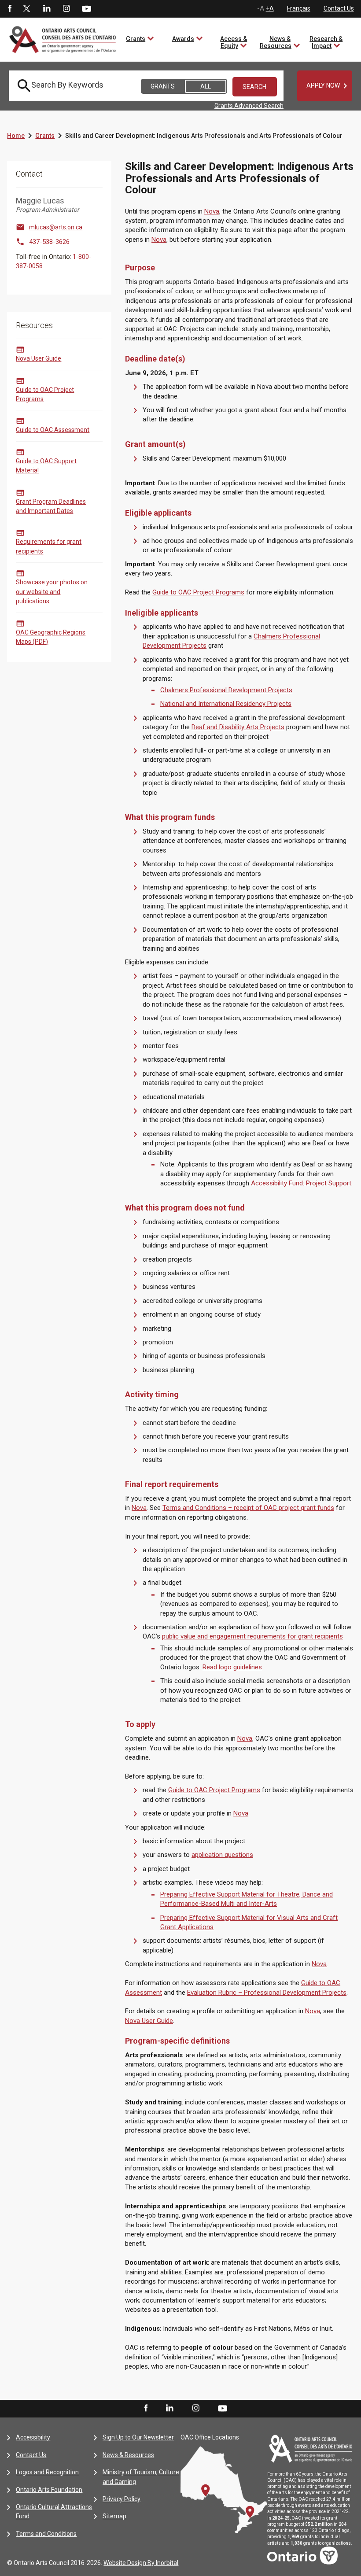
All (206, 86)
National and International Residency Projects (226, 704)
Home (16, 136)
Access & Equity (234, 42)
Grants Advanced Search (249, 106)
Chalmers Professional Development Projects (226, 690)
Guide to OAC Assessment (53, 430)
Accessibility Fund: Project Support (301, 1183)
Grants (136, 39)
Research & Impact (326, 42)
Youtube (87, 8)
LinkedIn (47, 9)
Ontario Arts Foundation (49, 2490)
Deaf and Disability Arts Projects (238, 727)
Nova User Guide (39, 358)
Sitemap (114, 2516)
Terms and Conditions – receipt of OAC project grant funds (248, 1508)
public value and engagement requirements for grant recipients (252, 1636)
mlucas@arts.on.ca (56, 227)
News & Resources (276, 42)
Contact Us (339, 8)
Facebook (9, 9)
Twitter (27, 9)
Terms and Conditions (46, 2534)
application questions (222, 1855)
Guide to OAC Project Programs (198, 592)
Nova (212, 211)
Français (299, 8)
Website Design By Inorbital (141, 2563)
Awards (183, 39)
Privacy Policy (122, 2499)
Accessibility (33, 2437)
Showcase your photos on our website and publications (52, 592)
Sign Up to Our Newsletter (138, 2437)
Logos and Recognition (47, 2472)
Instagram (66, 9)
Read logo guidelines (232, 1667)
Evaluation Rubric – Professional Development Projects (267, 1993)
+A (270, 8)
